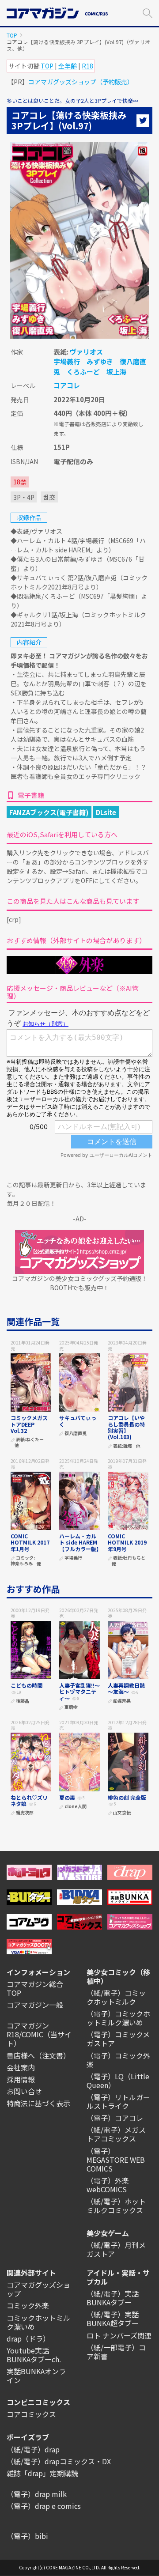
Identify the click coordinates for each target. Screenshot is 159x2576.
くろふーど (83, 372)
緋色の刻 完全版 (127, 1797)
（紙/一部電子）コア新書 (116, 2352)
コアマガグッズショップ (38, 2289)
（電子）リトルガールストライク (118, 2101)
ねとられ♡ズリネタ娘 (29, 1800)
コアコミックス (31, 2414)
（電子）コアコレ (115, 2118)
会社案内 (21, 2067)
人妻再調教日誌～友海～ (126, 1688)
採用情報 (21, 2079)
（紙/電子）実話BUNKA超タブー (113, 2319)
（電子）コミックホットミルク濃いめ (118, 2018)
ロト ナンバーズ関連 (119, 2335)
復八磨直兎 (76, 1433)
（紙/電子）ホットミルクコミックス (116, 2206)
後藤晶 (23, 1701)
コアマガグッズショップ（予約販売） (81, 82)
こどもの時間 (29, 1685)
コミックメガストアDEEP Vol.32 (29, 1424)
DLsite (106, 812)
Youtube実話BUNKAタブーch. (34, 2355)
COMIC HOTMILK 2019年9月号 (127, 1542)
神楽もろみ (22, 1564)
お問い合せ (24, 2091)
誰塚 (128, 1446)
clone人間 (76, 1807)
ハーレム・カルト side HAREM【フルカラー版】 (80, 1542)
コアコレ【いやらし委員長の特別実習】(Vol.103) (126, 1427)
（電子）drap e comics (44, 2506)
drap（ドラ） (28, 2338)
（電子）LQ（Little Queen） (118, 2081)
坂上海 (116, 372)
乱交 (49, 497)
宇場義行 (67, 361)
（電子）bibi (27, 2536)
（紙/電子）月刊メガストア (116, 2249)
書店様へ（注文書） (38, 2055)
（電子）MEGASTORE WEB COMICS (116, 2160)
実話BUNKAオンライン (36, 2376)
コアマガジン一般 (35, 2005)
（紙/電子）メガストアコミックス (116, 2134)
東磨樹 (71, 1707)
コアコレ (67, 385)
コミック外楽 (28, 2305)
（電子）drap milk (37, 2494)
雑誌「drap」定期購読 (42, 2473)
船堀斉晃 (122, 1701)
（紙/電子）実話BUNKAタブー (113, 2298)
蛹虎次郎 (25, 1813)
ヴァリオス (86, 352)
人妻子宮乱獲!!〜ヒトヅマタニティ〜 (79, 1692)
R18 (87, 66)
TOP (12, 35)
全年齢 (68, 66)
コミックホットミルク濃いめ (38, 2322)
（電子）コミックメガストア (118, 2039)
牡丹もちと (134, 1558)
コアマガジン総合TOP (35, 1988)
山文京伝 (122, 1813)
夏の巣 (67, 1797)
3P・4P (24, 497)
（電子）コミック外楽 (118, 2060)
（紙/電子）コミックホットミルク (116, 1997)
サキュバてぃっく (78, 1421)
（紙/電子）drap (33, 2449)
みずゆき (100, 361)
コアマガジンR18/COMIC (28, 2030)
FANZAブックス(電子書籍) (49, 812)
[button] (148, 12)
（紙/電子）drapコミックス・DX (59, 2461)
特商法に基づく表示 (38, 2103)
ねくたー (35, 1440)
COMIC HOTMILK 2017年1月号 (30, 1542)
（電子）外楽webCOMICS (108, 2185)
